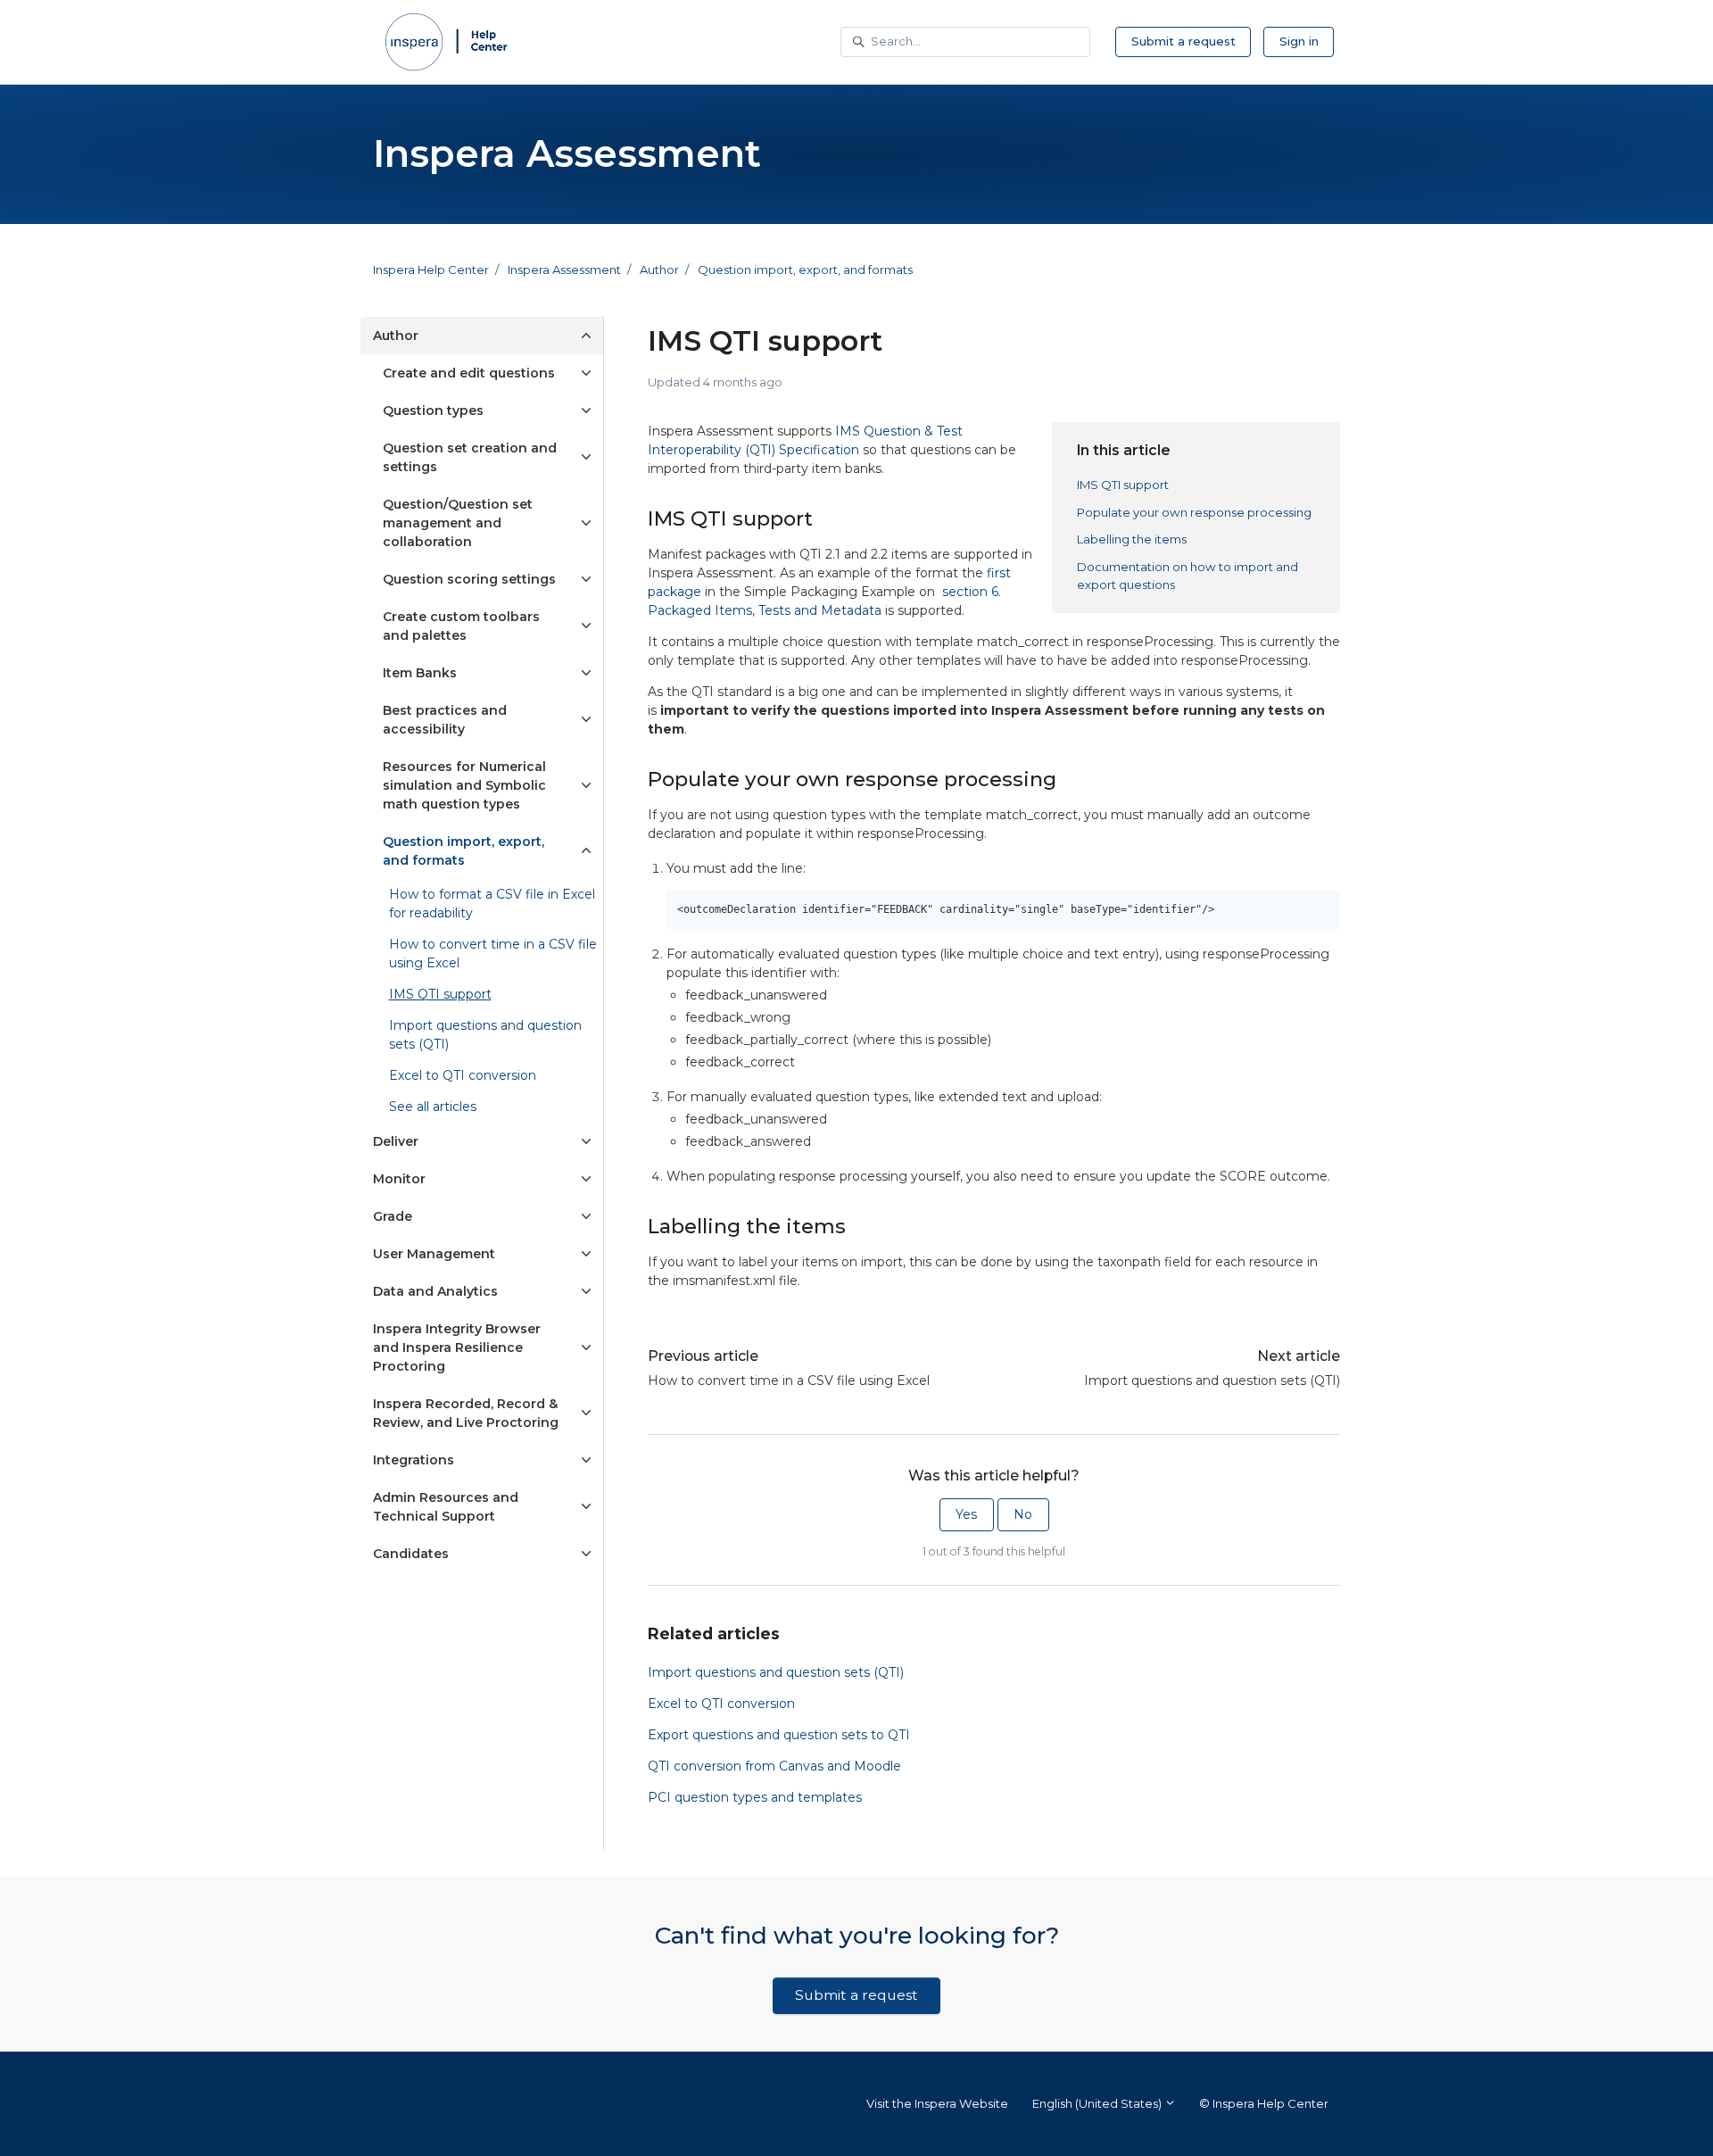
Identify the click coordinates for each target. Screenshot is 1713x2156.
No (1023, 1514)
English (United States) (1098, 2103)
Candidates (411, 1554)
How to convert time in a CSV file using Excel (789, 1381)
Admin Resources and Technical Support (446, 1507)
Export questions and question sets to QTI (779, 1735)
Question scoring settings (469, 579)
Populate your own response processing (1194, 512)
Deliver (396, 1141)
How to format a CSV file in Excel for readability (492, 904)
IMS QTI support (1123, 485)
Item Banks (420, 673)
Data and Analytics (435, 1291)
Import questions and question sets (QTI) (1212, 1381)
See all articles (433, 1107)
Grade (393, 1216)
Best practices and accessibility (445, 720)
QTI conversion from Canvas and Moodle (774, 1766)
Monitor (399, 1179)
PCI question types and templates (755, 1797)
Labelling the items (1132, 539)
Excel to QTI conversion (721, 1704)
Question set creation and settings (470, 457)
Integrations (414, 1460)
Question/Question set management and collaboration (458, 523)
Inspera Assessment (564, 269)
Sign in (1299, 41)
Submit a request (1183, 41)
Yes (966, 1514)
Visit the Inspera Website (937, 2103)
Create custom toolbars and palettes (461, 626)
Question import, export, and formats (805, 269)
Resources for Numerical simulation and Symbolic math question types (464, 785)
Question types (433, 410)
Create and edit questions (469, 373)
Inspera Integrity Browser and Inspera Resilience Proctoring (457, 1347)
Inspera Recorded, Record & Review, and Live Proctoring (466, 1413)
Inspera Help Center (431, 269)
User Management (434, 1254)
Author (659, 269)
